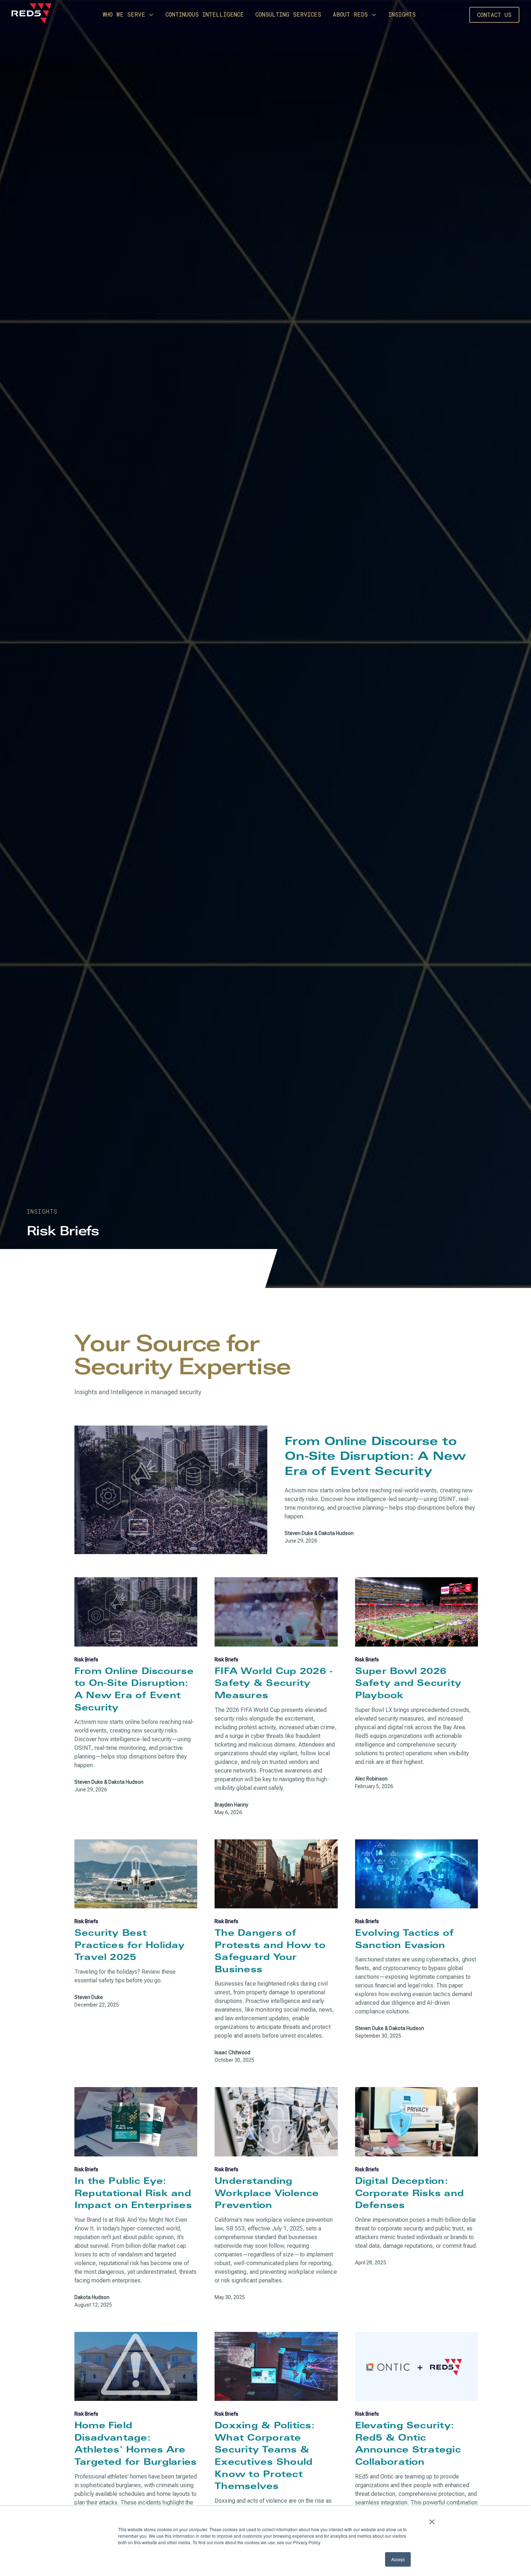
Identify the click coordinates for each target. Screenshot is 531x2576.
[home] (33, 15)
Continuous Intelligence (205, 14)
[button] (128, 15)
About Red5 (350, 14)
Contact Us (494, 15)
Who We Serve (124, 14)
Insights (402, 14)
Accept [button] (398, 2559)
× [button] (432, 2519)
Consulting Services (288, 14)
